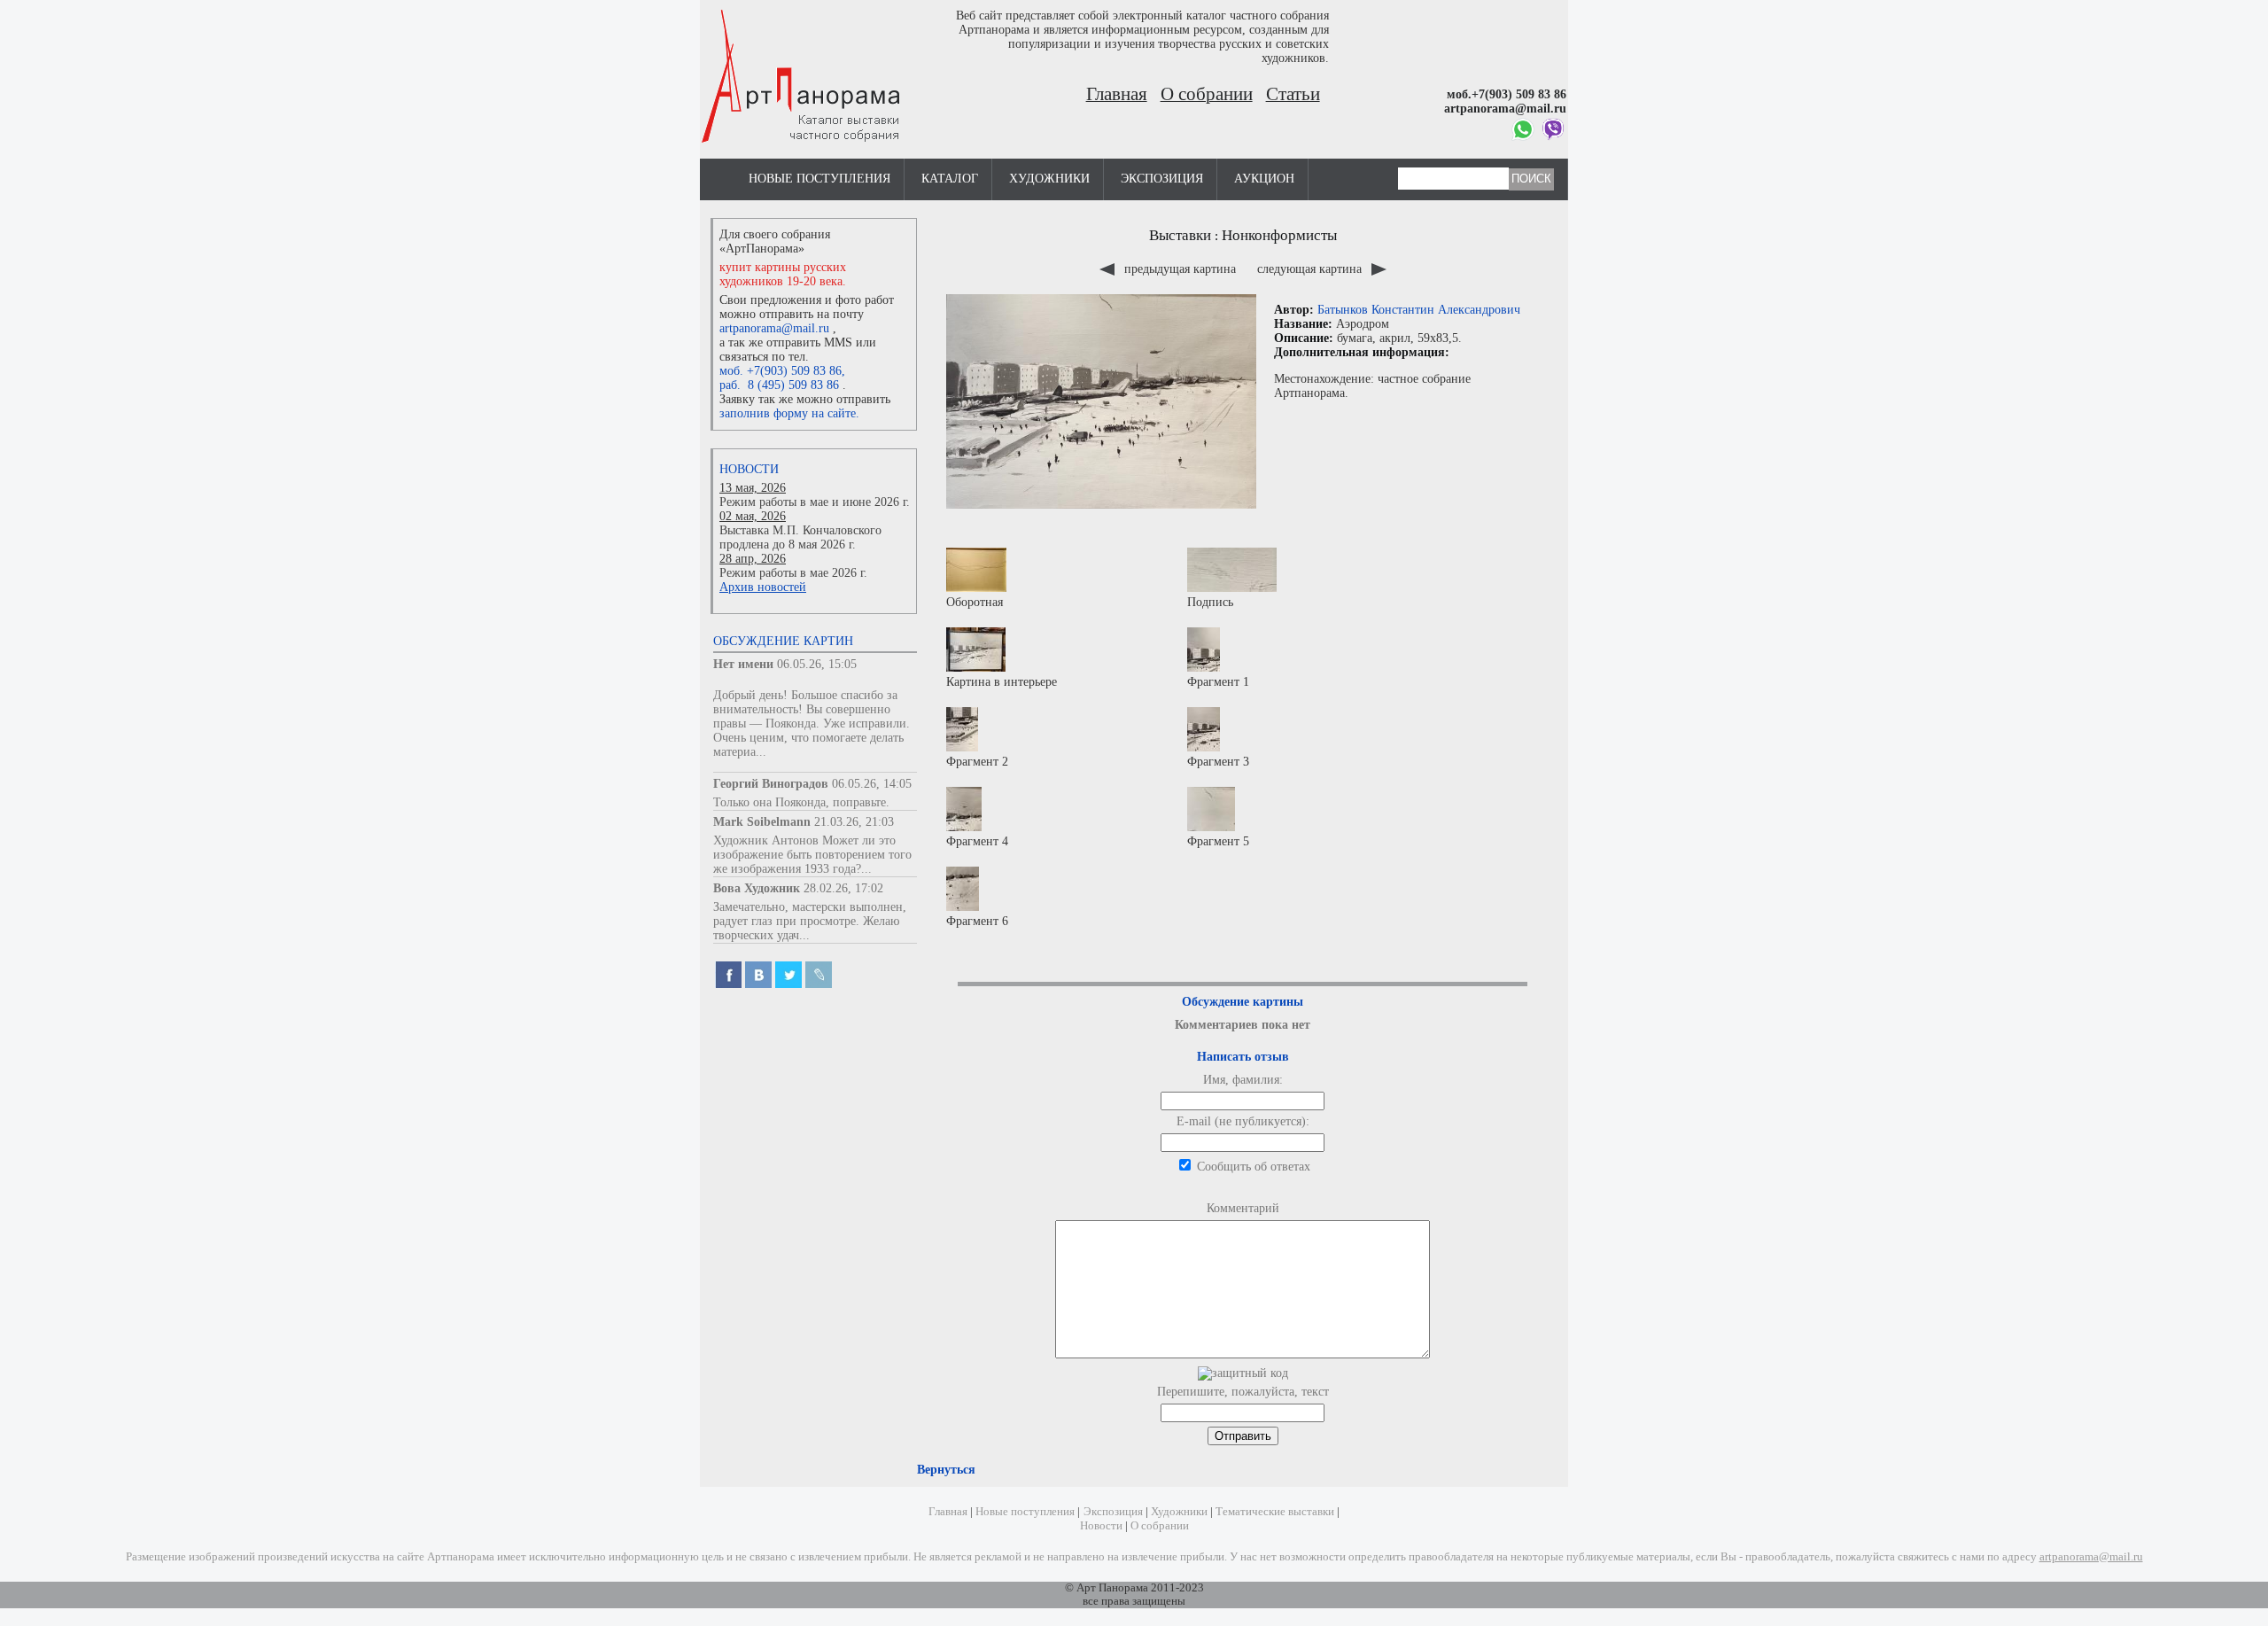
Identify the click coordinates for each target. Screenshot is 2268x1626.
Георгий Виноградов (771, 784)
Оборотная (975, 602)
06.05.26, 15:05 (817, 664)
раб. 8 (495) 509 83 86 (779, 385)
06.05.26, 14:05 (872, 784)
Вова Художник (757, 888)
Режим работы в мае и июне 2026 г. (815, 502)
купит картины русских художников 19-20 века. (783, 274)
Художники (1049, 179)
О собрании (1207, 94)
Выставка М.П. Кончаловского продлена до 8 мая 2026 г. (800, 537)
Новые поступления (819, 179)
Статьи (1293, 94)
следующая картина (1311, 269)
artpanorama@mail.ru (774, 328)
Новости (749, 469)
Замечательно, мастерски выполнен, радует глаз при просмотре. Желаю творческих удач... (810, 921)
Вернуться (946, 1470)
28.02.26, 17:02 (843, 888)
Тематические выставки (1275, 1512)
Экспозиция (1162, 179)
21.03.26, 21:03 (854, 822)
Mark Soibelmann (762, 822)
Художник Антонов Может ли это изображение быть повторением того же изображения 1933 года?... (812, 855)
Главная (1117, 94)
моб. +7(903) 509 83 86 (781, 371)
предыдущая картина (1180, 269)
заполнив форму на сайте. (789, 413)
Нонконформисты (1279, 235)
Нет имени (743, 664)
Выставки (1180, 235)
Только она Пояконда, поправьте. (801, 802)
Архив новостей (763, 587)
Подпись (1210, 602)
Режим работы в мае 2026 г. (793, 573)
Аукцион (1264, 179)
